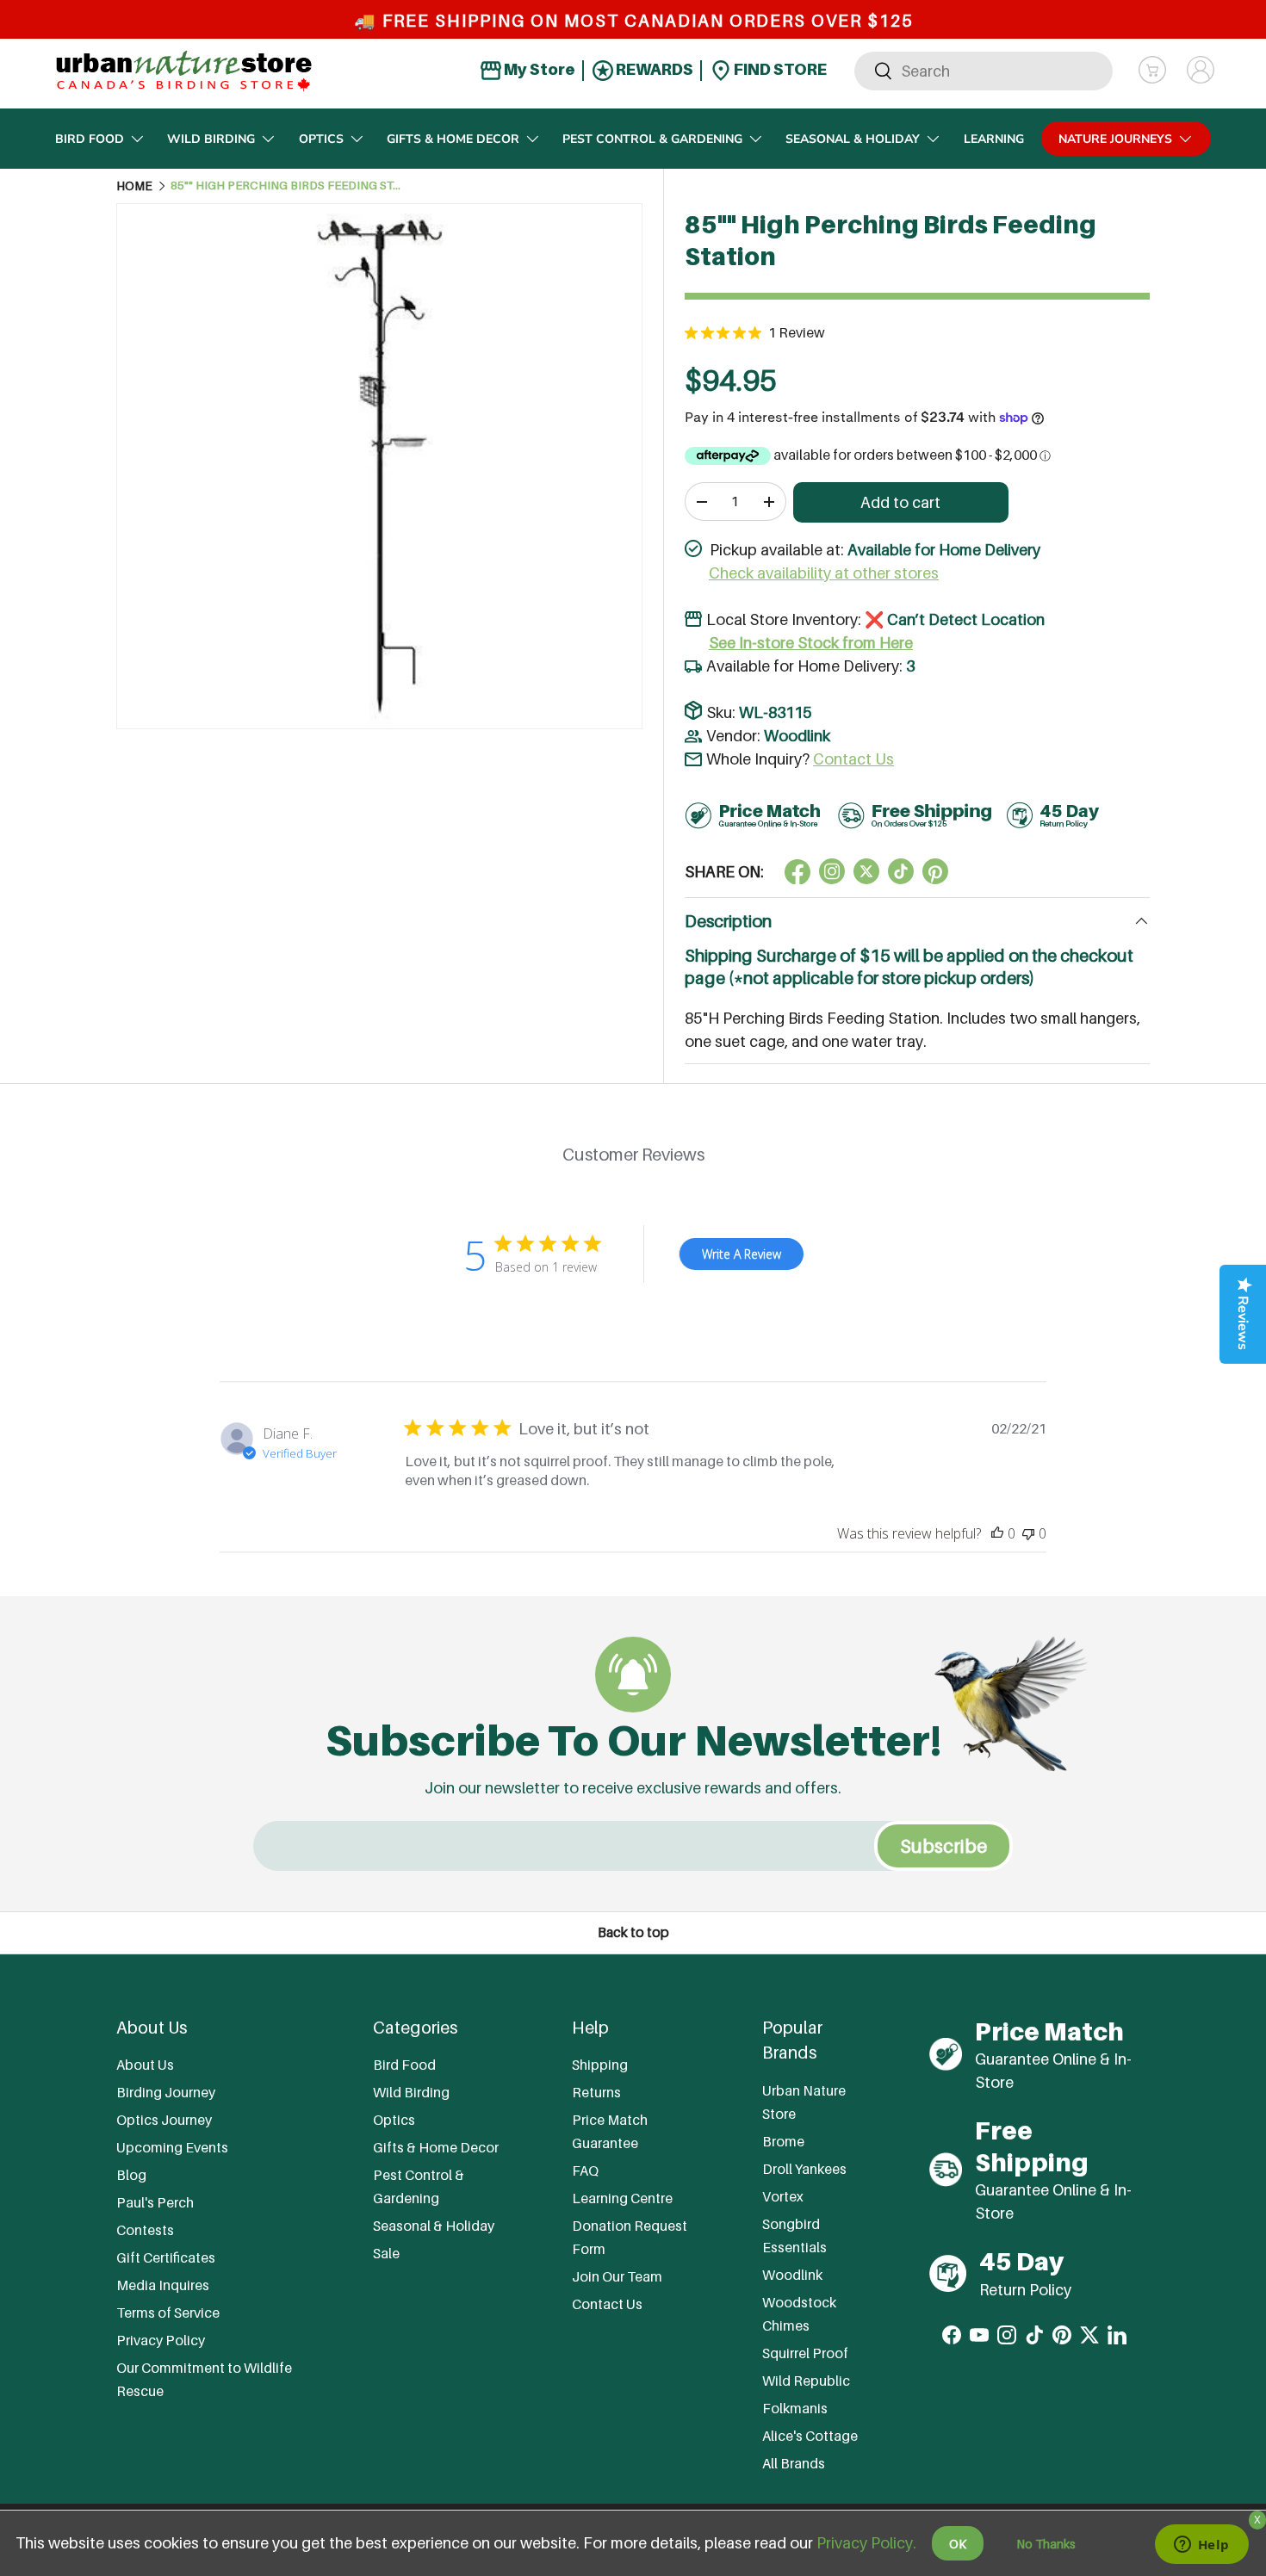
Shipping (600, 2065)
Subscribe (943, 1846)
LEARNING (994, 139)
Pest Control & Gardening (652, 139)
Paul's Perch (155, 2202)
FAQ (585, 2170)
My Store (538, 69)
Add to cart (900, 502)
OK (958, 2544)
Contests (145, 2230)
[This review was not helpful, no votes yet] (1028, 1533)
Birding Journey (166, 2092)
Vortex (783, 2196)
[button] (1152, 70)
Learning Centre (622, 2198)
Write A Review (742, 1254)
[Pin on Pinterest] (935, 871)
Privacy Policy (161, 2340)
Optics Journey (164, 2120)
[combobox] (984, 70)
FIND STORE (779, 69)
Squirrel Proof (805, 2353)
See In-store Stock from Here (811, 643)
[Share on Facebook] (797, 871)
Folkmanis (795, 2408)
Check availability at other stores (824, 573)
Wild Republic (806, 2381)
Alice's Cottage (810, 2436)
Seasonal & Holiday (853, 139)
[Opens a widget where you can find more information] (1201, 2546)
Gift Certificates (166, 2257)
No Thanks (1046, 2544)
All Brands (794, 2463)
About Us (145, 2065)
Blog (131, 2175)
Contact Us (853, 759)
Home (134, 186)
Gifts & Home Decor (453, 139)
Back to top (633, 1932)
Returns (596, 2092)
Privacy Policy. (866, 2543)
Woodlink (797, 736)
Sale (386, 2253)
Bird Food (90, 139)
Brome (783, 2141)
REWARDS (653, 69)
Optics (321, 139)
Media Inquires (163, 2285)
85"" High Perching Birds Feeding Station (287, 186)
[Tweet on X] (832, 871)
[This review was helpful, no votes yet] (997, 1533)
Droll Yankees (804, 2169)
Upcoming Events (172, 2147)
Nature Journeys (1115, 139)
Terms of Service (168, 2313)
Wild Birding (211, 139)
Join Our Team (617, 2276)
